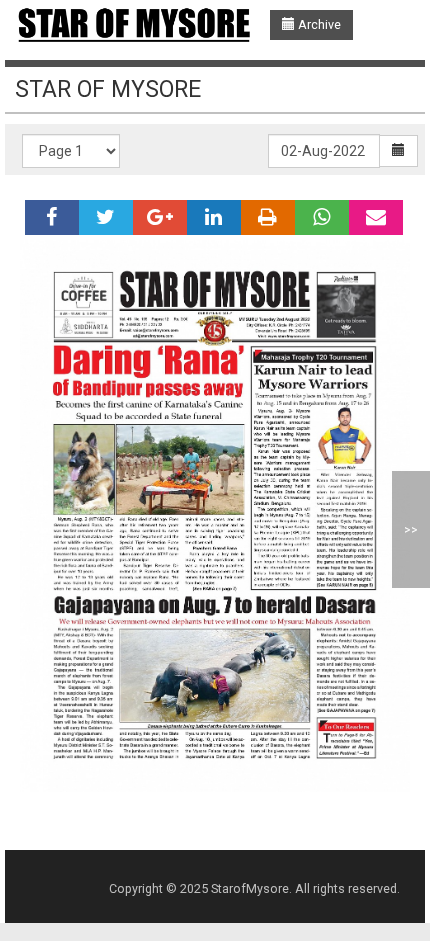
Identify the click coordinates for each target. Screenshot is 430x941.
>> (411, 529)
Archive (318, 24)
